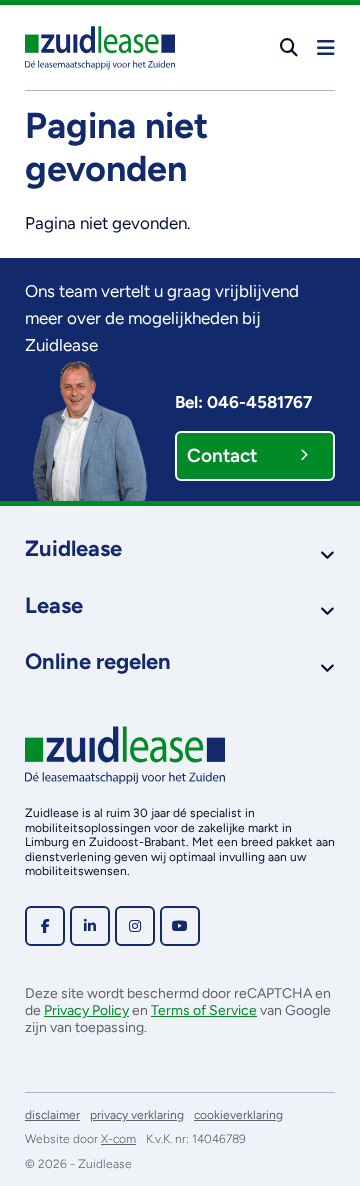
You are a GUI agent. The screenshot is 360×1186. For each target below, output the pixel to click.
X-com (118, 1139)
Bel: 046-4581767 (243, 402)
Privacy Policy (86, 1010)
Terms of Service (204, 1010)
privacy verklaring (137, 1115)
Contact (222, 455)
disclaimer (52, 1115)
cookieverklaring (238, 1115)
